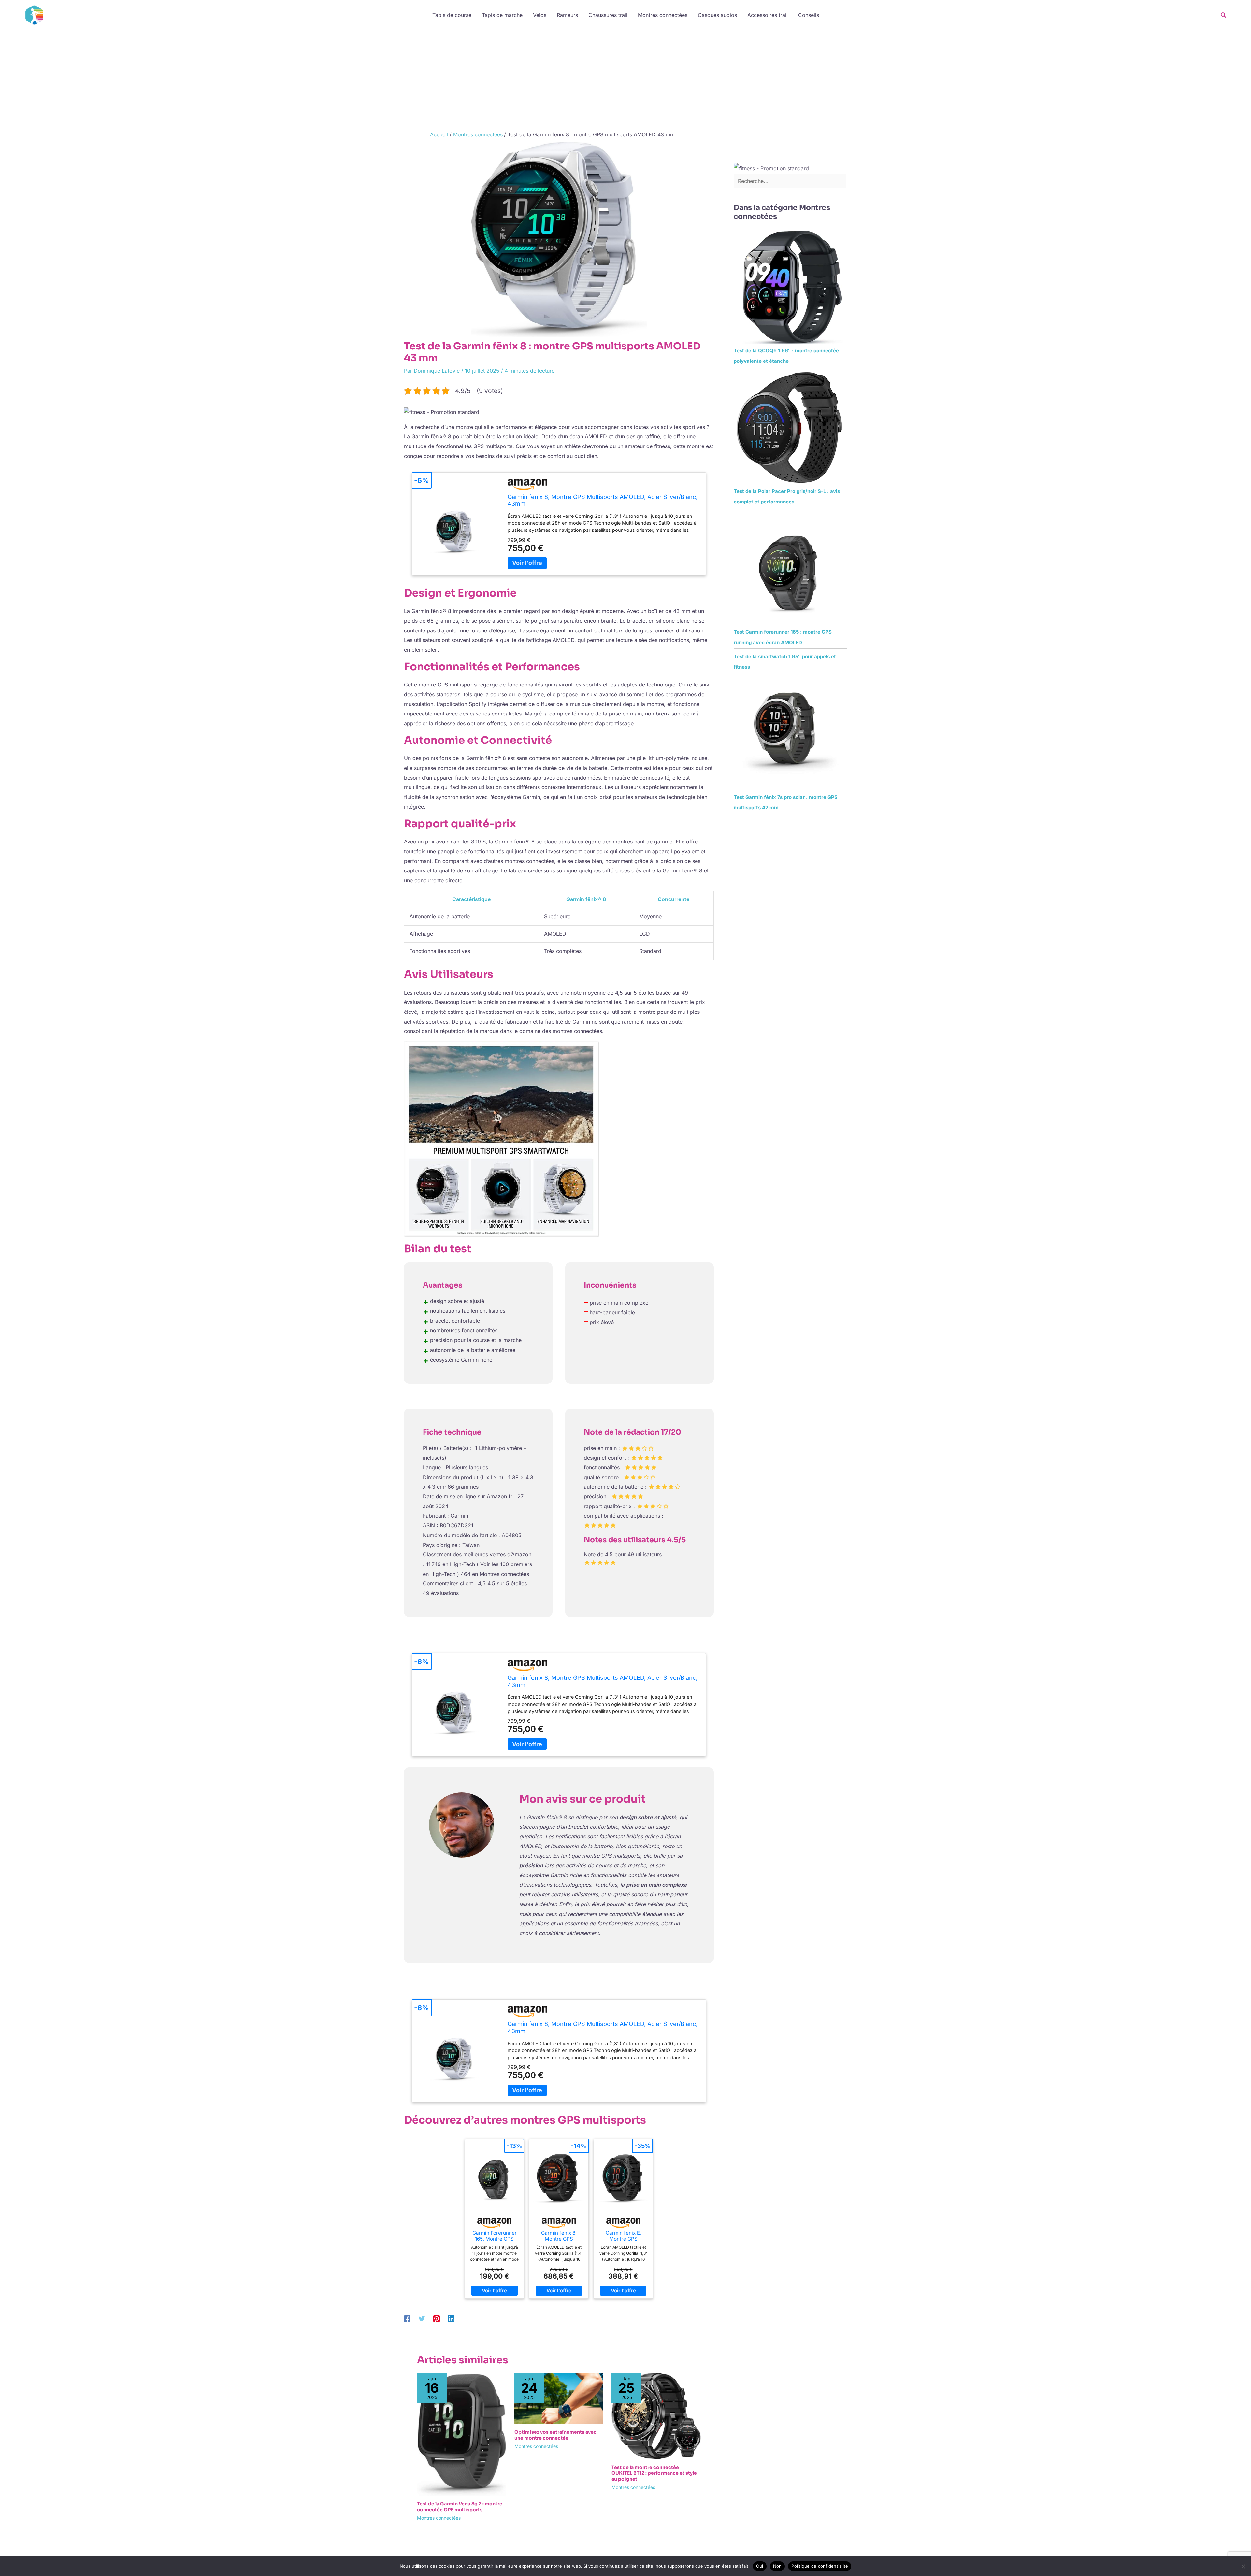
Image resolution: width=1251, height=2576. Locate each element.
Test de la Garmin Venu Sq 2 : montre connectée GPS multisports (460, 2507)
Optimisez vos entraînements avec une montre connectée (555, 2435)
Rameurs (567, 15)
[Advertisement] (625, 79)
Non (777, 2566)
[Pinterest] (437, 2319)
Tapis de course (452, 15)
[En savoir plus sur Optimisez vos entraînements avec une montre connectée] (559, 2398)
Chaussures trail (608, 15)
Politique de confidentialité (820, 2566)
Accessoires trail (768, 15)
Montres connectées (663, 15)
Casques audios (717, 15)
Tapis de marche (502, 15)
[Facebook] (407, 2319)
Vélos (540, 15)
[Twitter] (422, 2319)
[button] (1224, 15)
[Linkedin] (451, 2319)
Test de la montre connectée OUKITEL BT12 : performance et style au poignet (654, 2473)
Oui (760, 2566)
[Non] (1243, 2566)
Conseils (809, 15)
